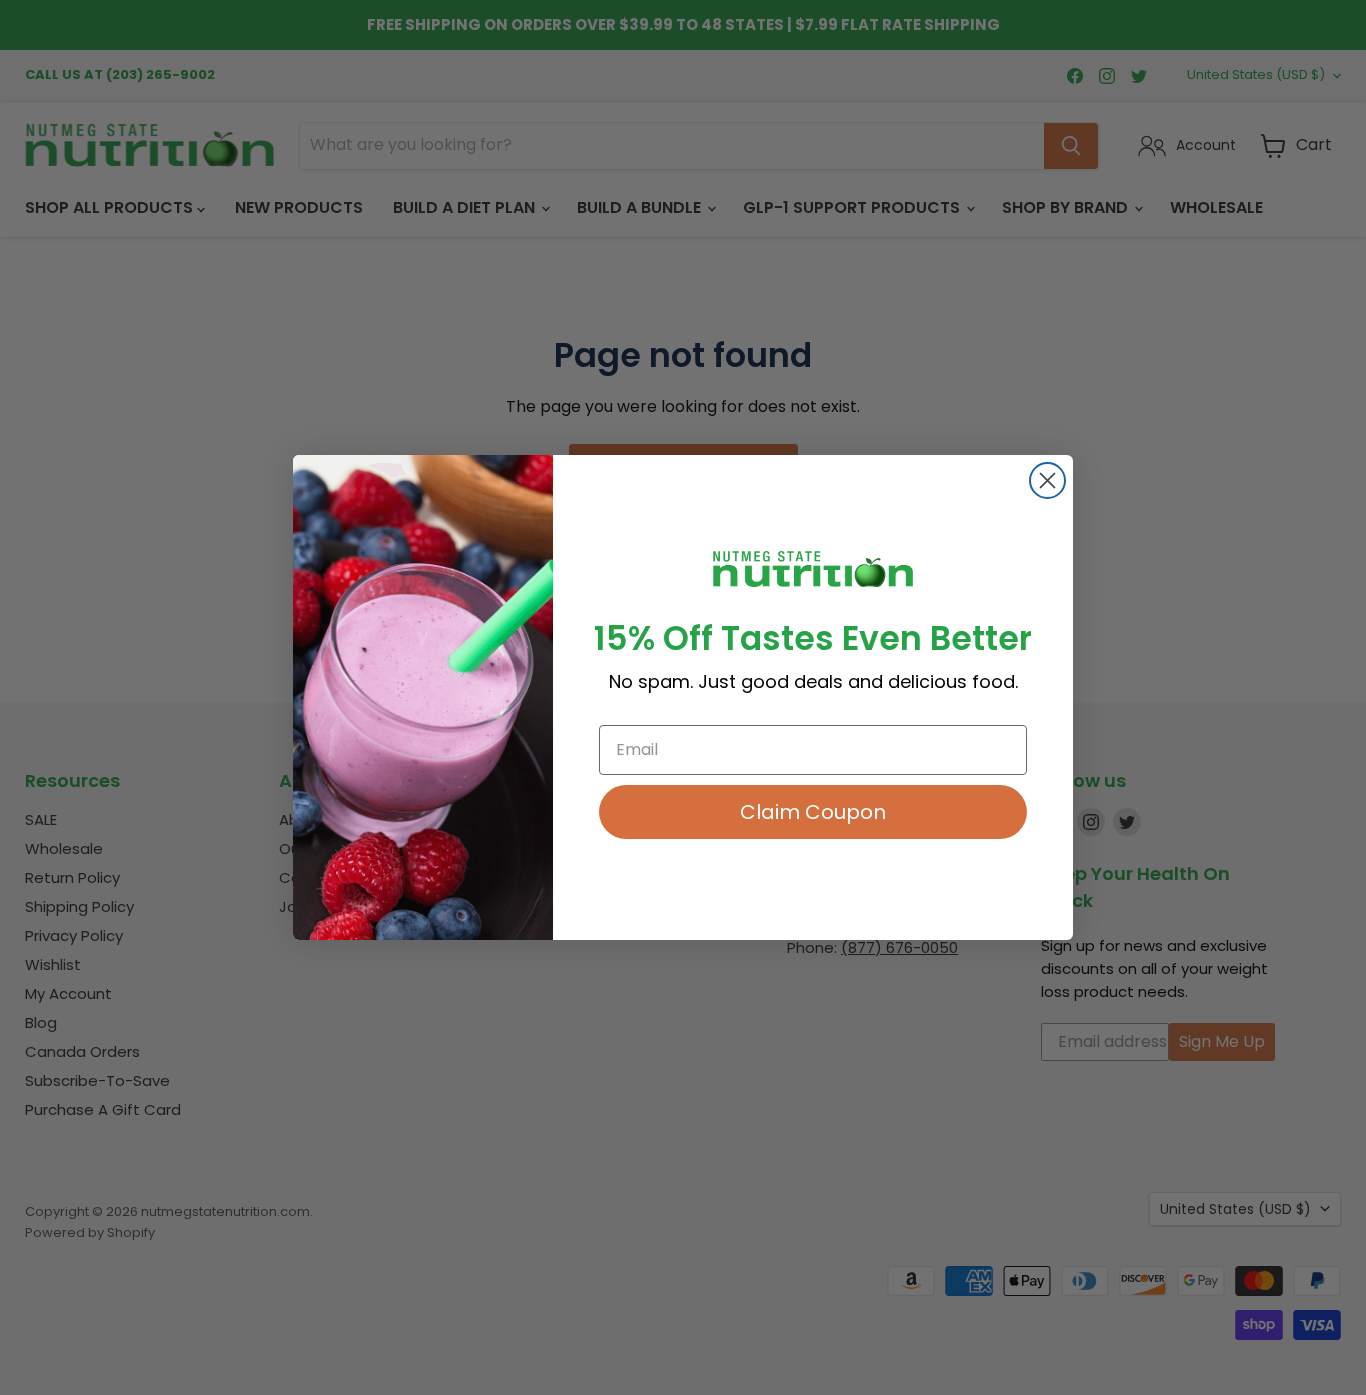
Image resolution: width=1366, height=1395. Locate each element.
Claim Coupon (813, 812)
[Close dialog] (1047, 480)
